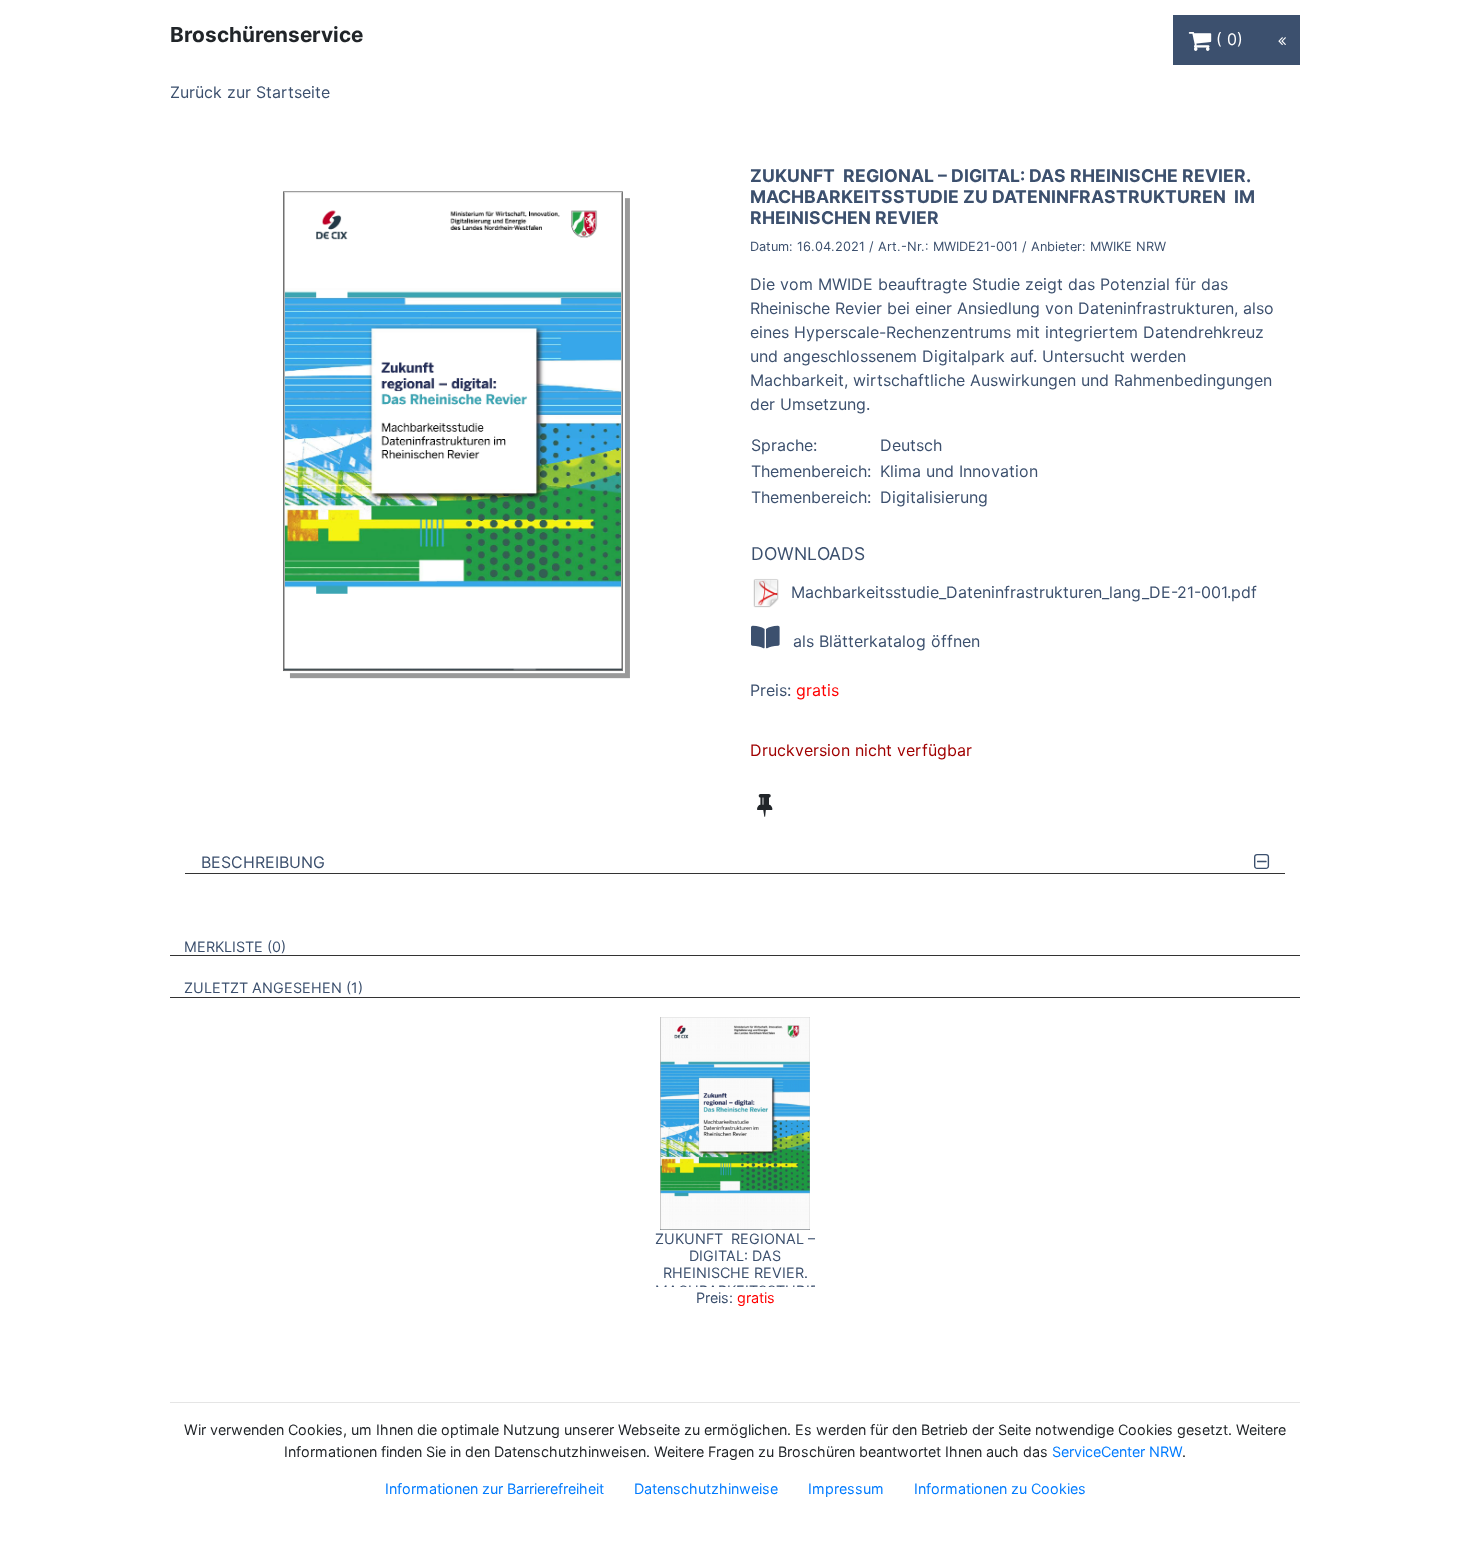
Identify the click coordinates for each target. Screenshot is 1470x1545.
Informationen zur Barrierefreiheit (494, 1488)
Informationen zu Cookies (1000, 1488)
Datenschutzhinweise (706, 1488)
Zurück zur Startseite (250, 92)
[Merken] (764, 805)
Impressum (846, 1488)
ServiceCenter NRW (1117, 1451)
